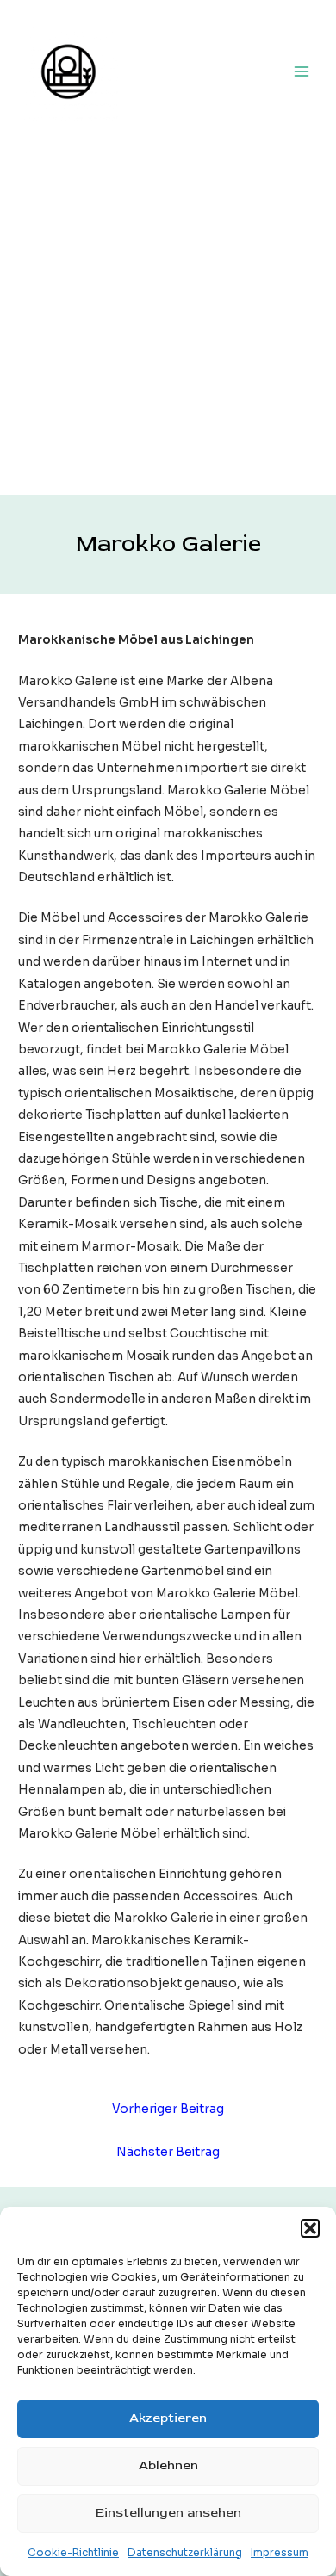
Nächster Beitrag (168, 2152)
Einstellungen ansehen (168, 2513)
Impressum (280, 2552)
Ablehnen (168, 2465)
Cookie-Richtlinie (73, 2552)
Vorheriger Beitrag (168, 2109)
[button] (310, 2228)
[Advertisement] (168, 318)
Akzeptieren (168, 2418)
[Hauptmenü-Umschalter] (302, 71)
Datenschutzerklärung (185, 2552)
